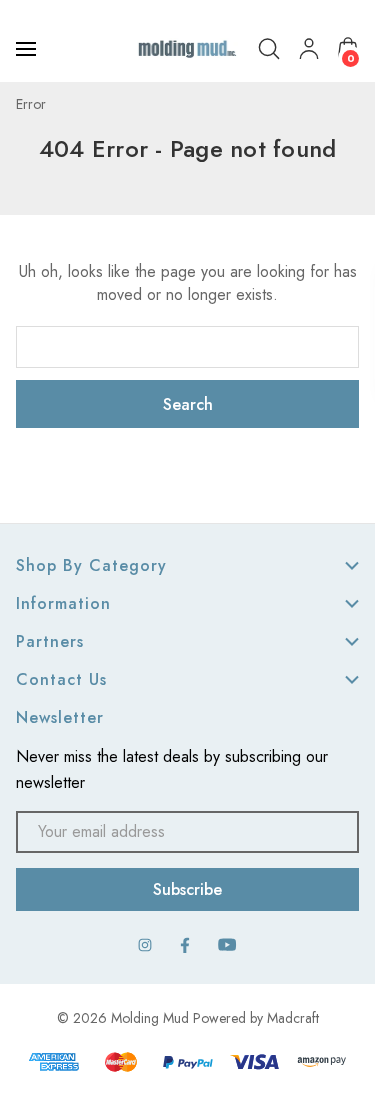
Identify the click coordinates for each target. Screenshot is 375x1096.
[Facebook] (185, 945)
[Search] (269, 49)
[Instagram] (145, 945)
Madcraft (293, 1018)
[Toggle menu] (28, 49)
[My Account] (309, 49)
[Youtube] (227, 944)
